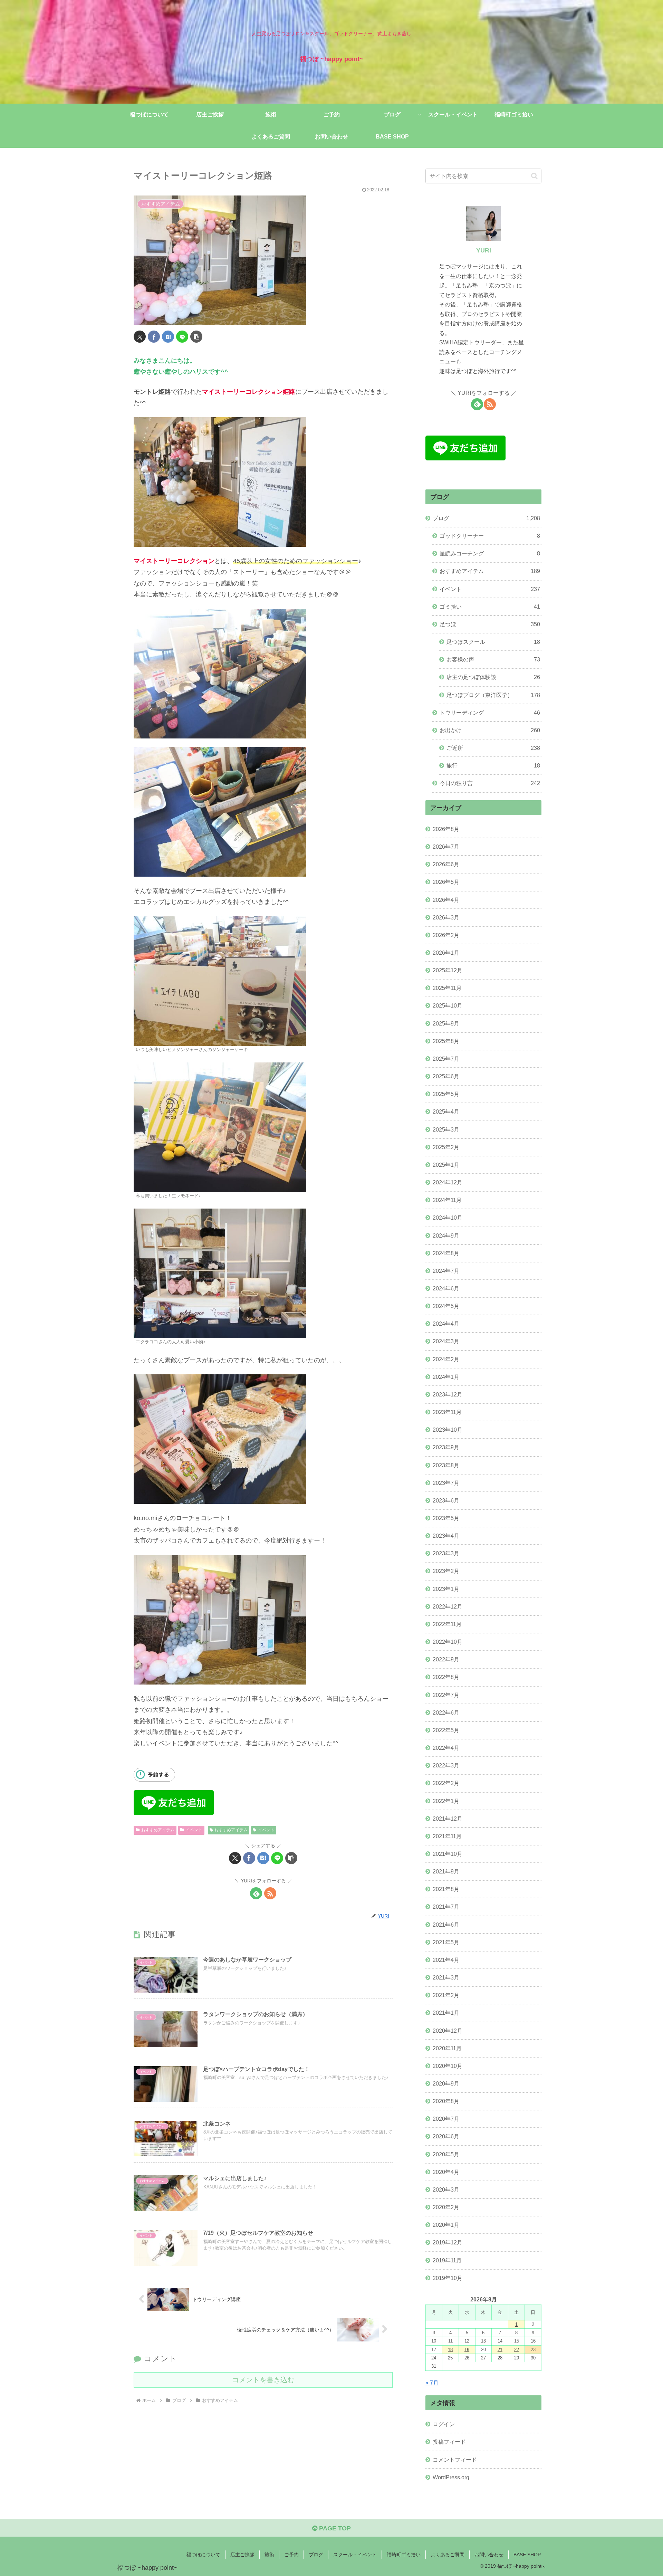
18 (450, 2350)
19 (467, 2350)
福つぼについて (203, 2555)
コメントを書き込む (263, 2380)
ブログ (316, 2555)
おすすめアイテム (158, 1830)
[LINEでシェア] (182, 337)
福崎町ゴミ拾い (404, 2555)
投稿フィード (449, 2442)
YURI (484, 250)
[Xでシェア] (140, 337)
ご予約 (291, 2555)
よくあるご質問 (448, 2555)
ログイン (444, 2424)
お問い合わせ (489, 2555)
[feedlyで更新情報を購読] (256, 1893)
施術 (269, 2555)
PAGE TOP (334, 2528)
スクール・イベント (355, 2555)
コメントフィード (455, 2460)
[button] (196, 337)
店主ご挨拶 (242, 2555)
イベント (194, 1830)
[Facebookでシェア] (154, 337)
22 (517, 2350)
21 (500, 2350)
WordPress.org (451, 2477)
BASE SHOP (527, 2555)
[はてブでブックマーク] (168, 337)
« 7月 (432, 2383)
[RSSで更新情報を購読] (270, 1893)
